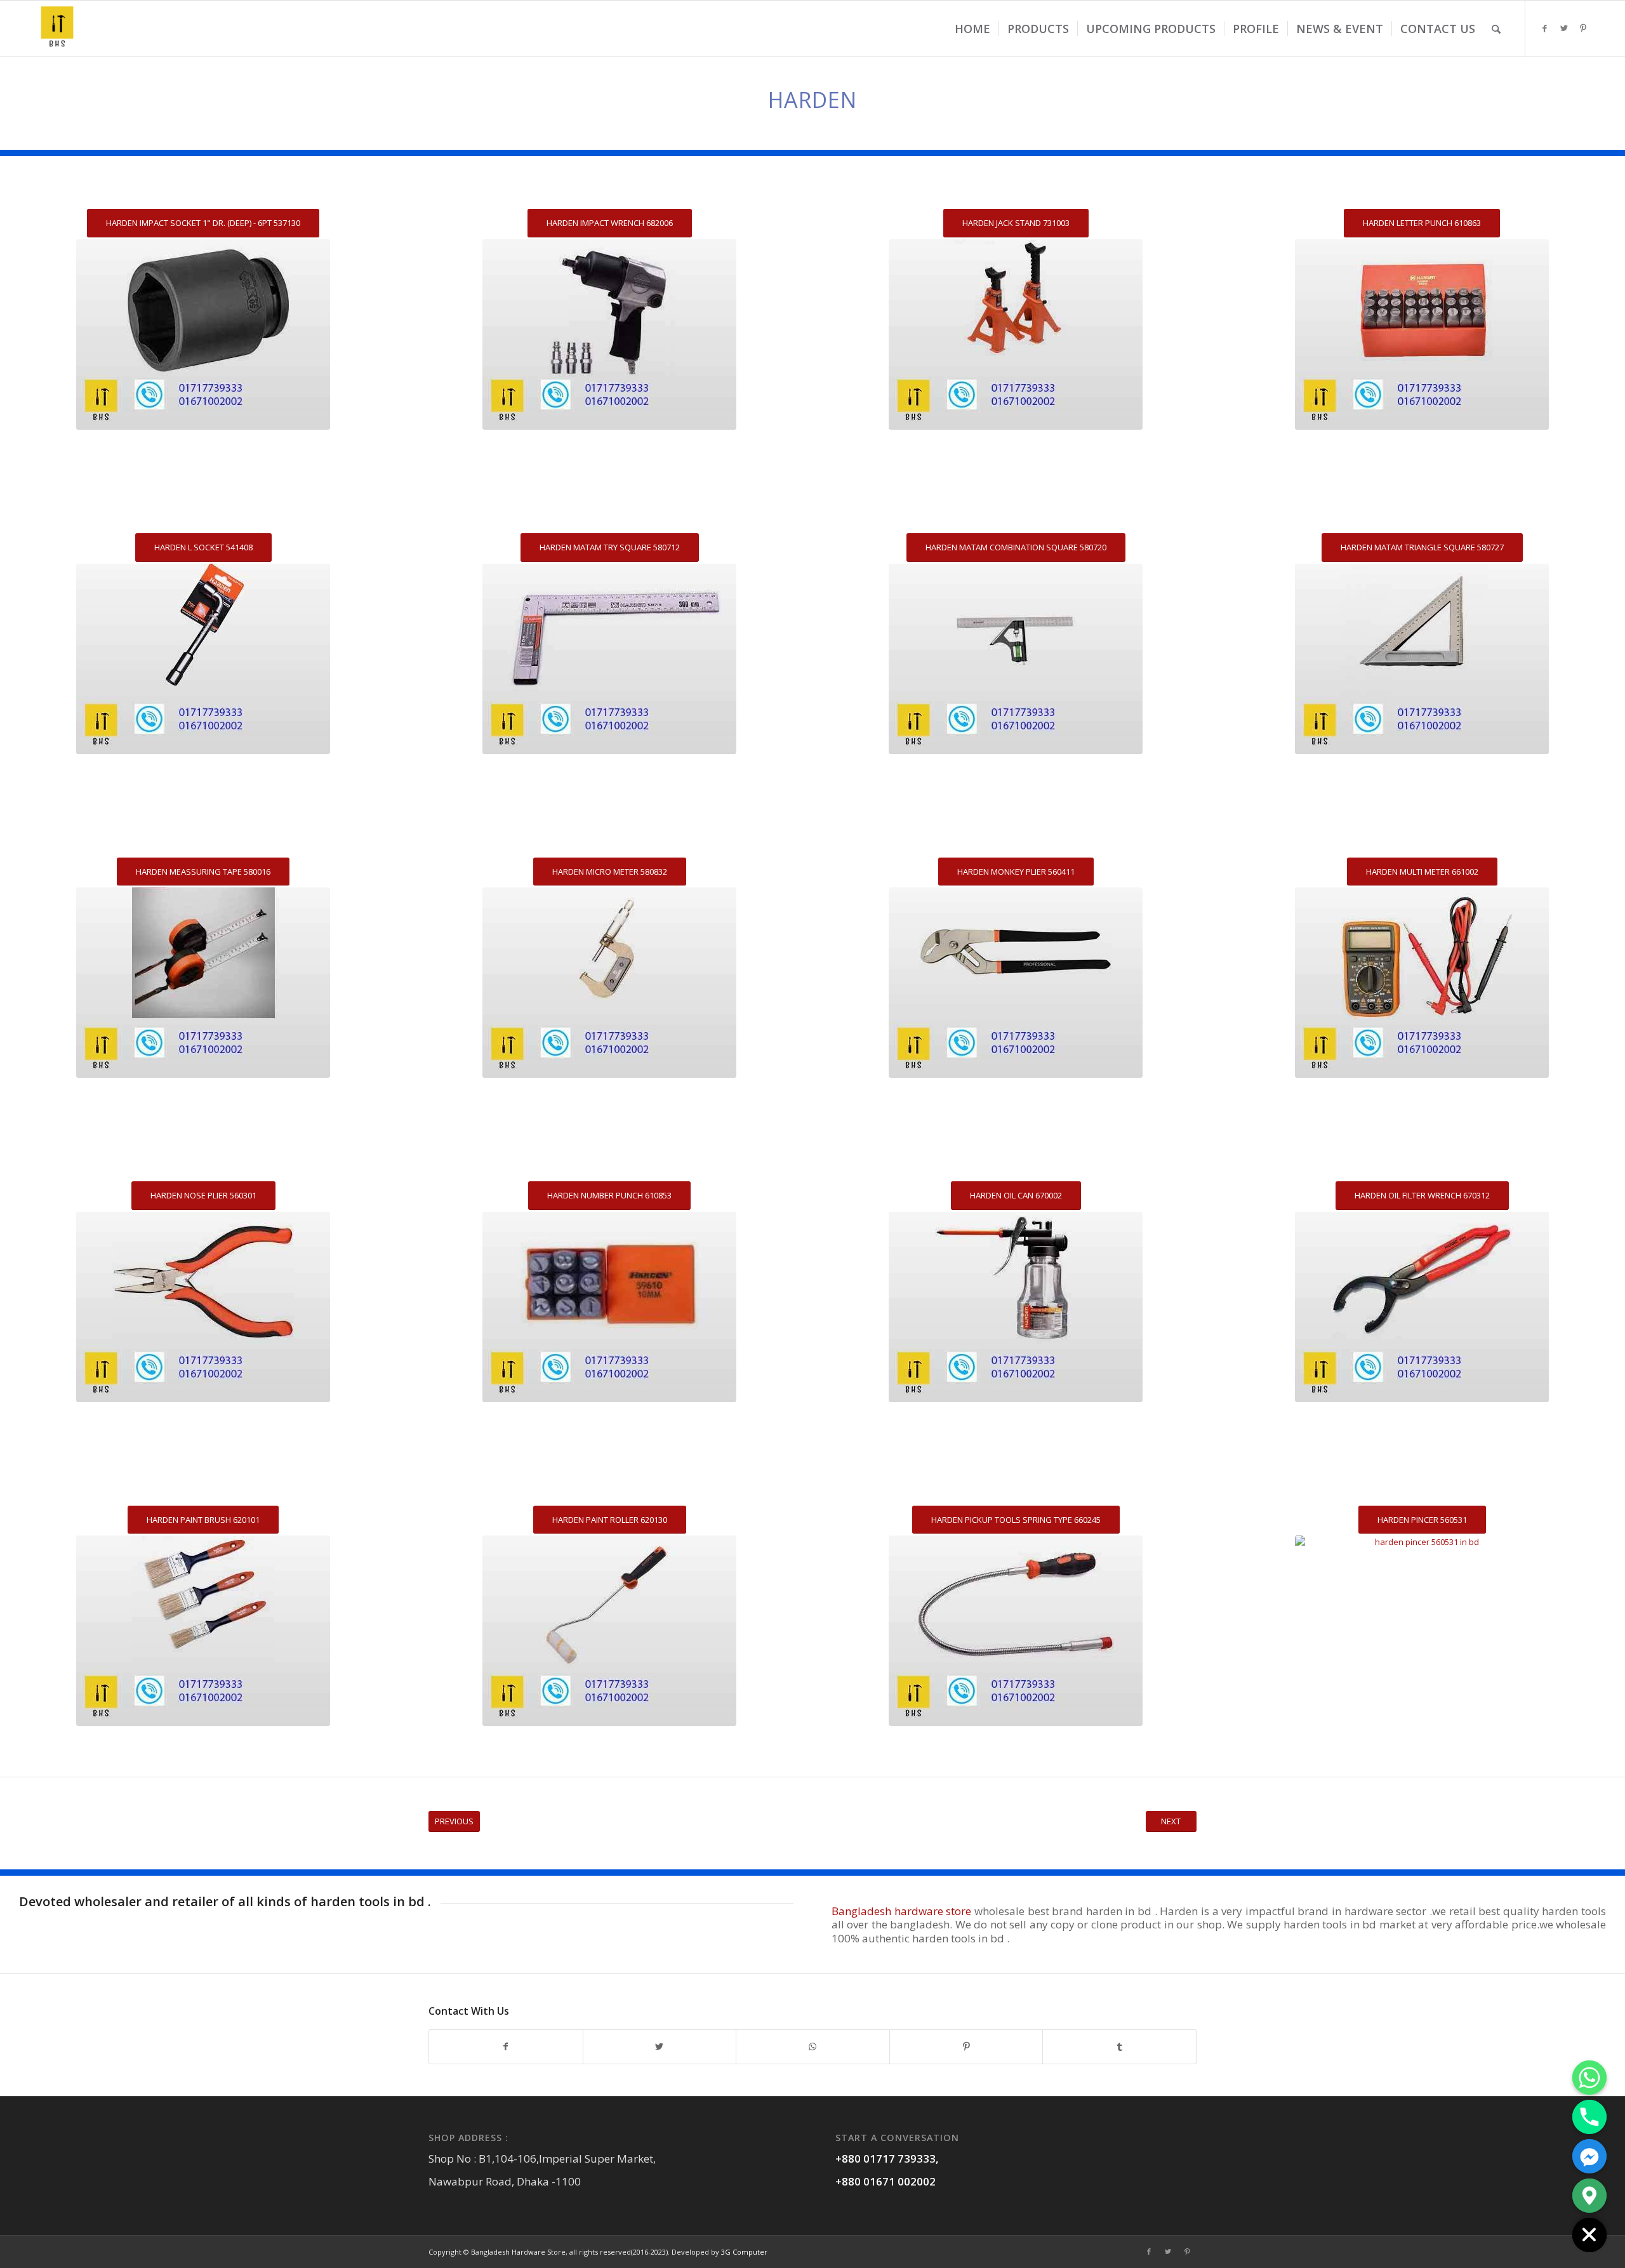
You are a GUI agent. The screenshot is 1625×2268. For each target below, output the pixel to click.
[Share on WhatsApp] (813, 2046)
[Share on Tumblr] (1119, 2046)
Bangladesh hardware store (901, 1911)
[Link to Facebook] (1545, 28)
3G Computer (744, 2252)
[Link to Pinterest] (1583, 28)
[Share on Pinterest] (966, 2046)
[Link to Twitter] (1564, 28)
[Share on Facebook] (506, 2046)
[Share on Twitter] (660, 2046)
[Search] (1496, 29)
